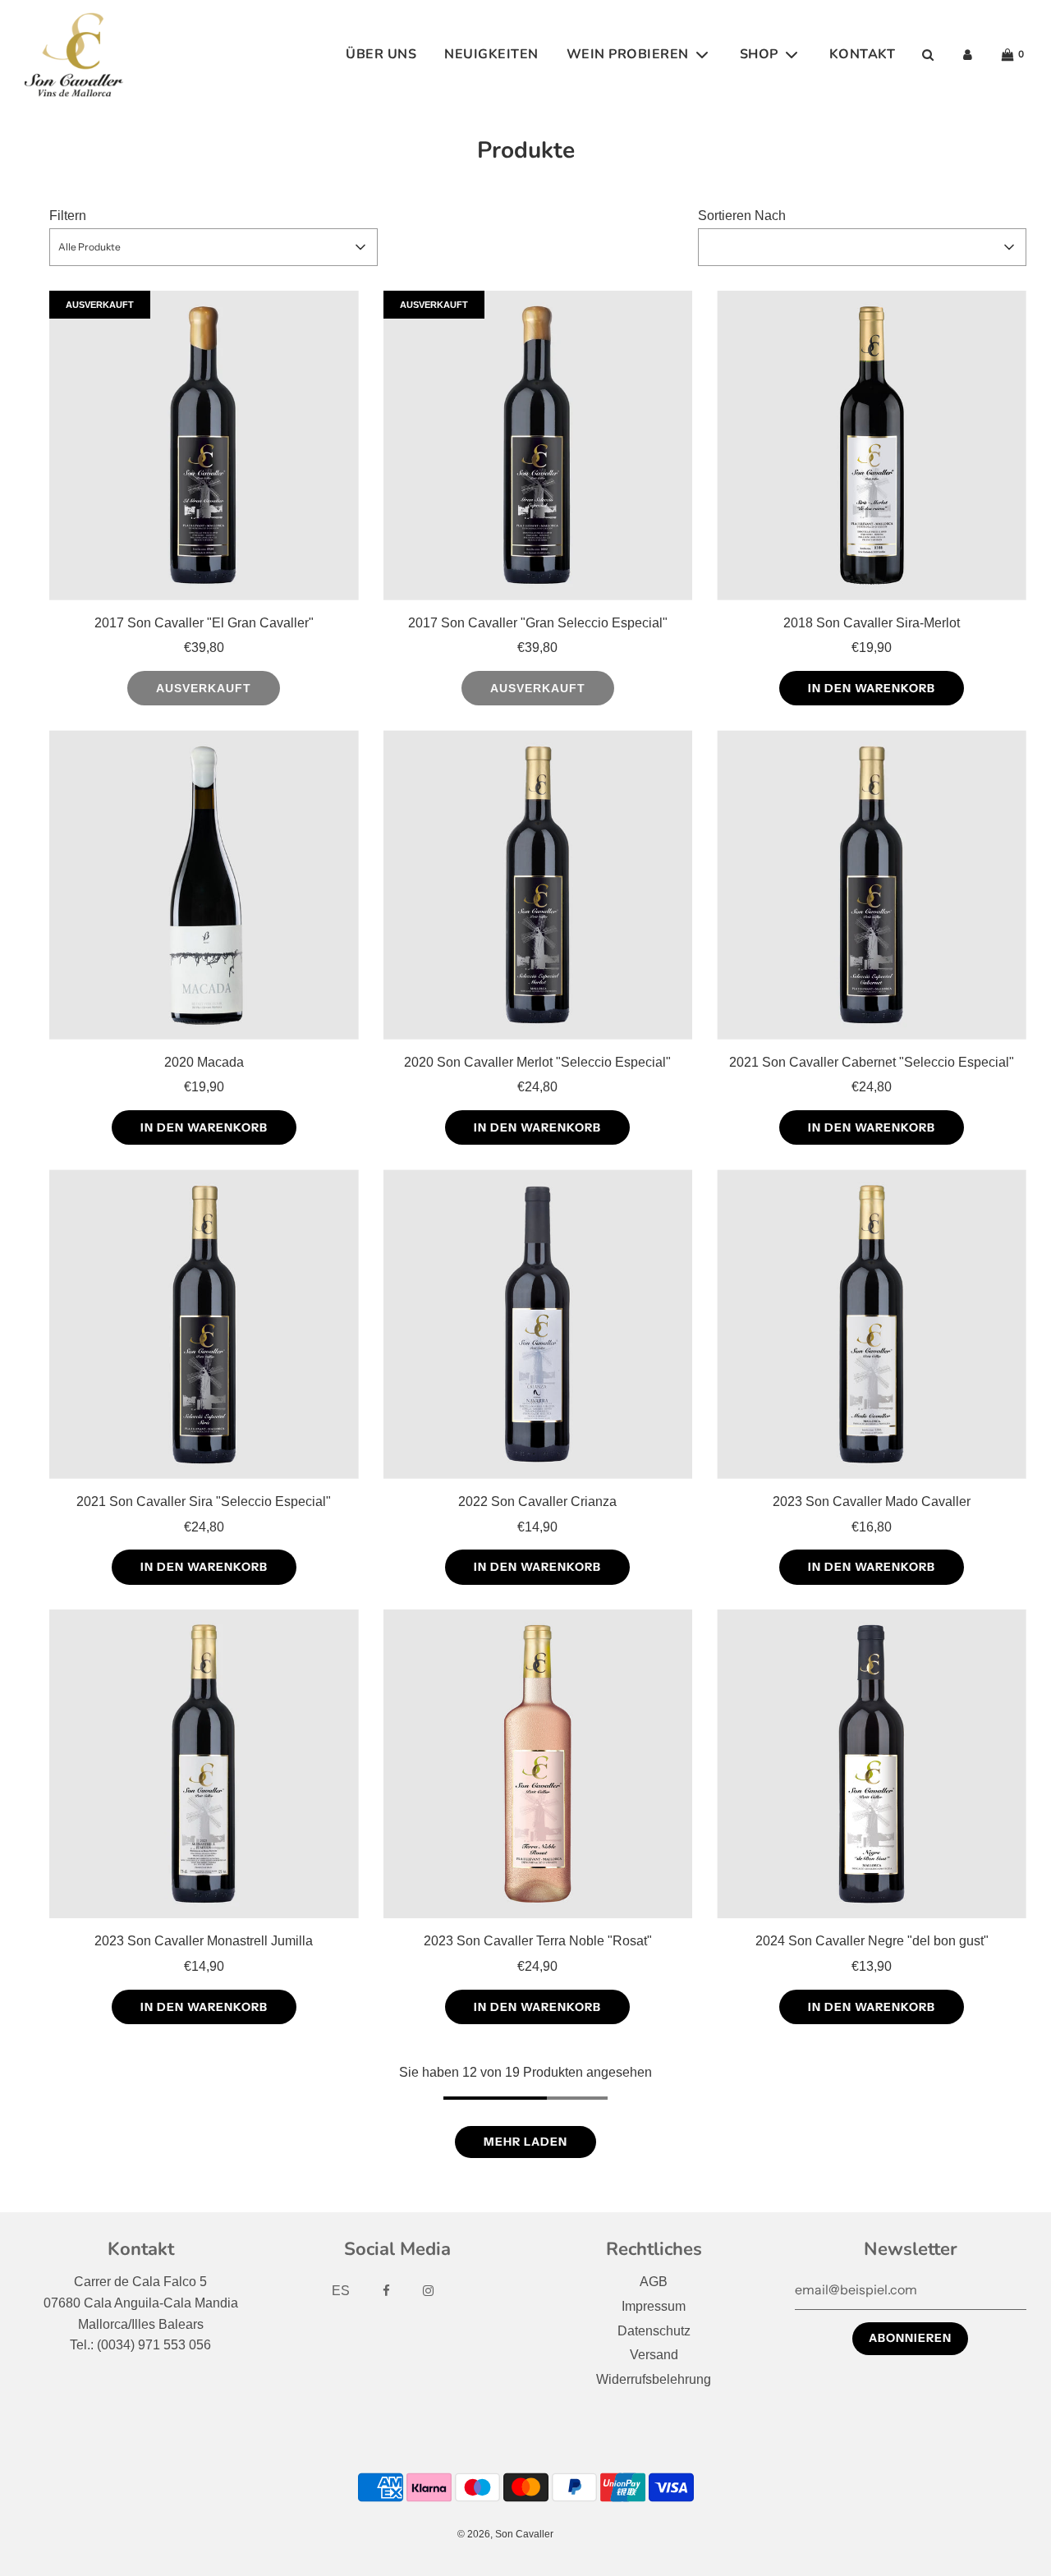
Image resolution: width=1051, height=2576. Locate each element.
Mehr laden (525, 2142)
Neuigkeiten (491, 54)
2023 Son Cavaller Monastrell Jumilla (204, 1941)
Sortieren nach (742, 216)
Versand (654, 2355)
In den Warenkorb (872, 688)
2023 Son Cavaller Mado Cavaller (872, 1502)
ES (341, 2291)
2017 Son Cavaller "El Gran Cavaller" (204, 623)
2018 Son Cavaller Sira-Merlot (872, 623)
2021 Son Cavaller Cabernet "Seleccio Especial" (872, 1062)
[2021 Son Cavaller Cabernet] (872, 885)
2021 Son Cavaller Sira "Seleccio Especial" (204, 1502)
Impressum (654, 2306)
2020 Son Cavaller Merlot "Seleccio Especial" (537, 1062)
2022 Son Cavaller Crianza (537, 1502)
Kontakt (863, 54)
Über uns (381, 54)
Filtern (68, 216)
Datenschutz (654, 2331)
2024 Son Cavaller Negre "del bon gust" (872, 1941)
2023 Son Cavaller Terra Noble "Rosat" (538, 1941)
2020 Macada (204, 1062)
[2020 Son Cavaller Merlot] (538, 885)
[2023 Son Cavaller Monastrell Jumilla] (204, 1764)
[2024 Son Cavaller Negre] (872, 1764)
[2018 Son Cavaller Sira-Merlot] (872, 445)
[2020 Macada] (204, 885)
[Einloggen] (968, 55)
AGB (654, 2282)
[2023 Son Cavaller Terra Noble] (538, 1764)
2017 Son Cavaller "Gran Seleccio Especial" (538, 623)
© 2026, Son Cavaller (505, 2534)
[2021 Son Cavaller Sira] (204, 1324)
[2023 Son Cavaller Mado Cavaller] (872, 1324)
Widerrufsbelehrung (654, 2379)
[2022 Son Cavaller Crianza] (538, 1324)
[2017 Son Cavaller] (204, 445)
